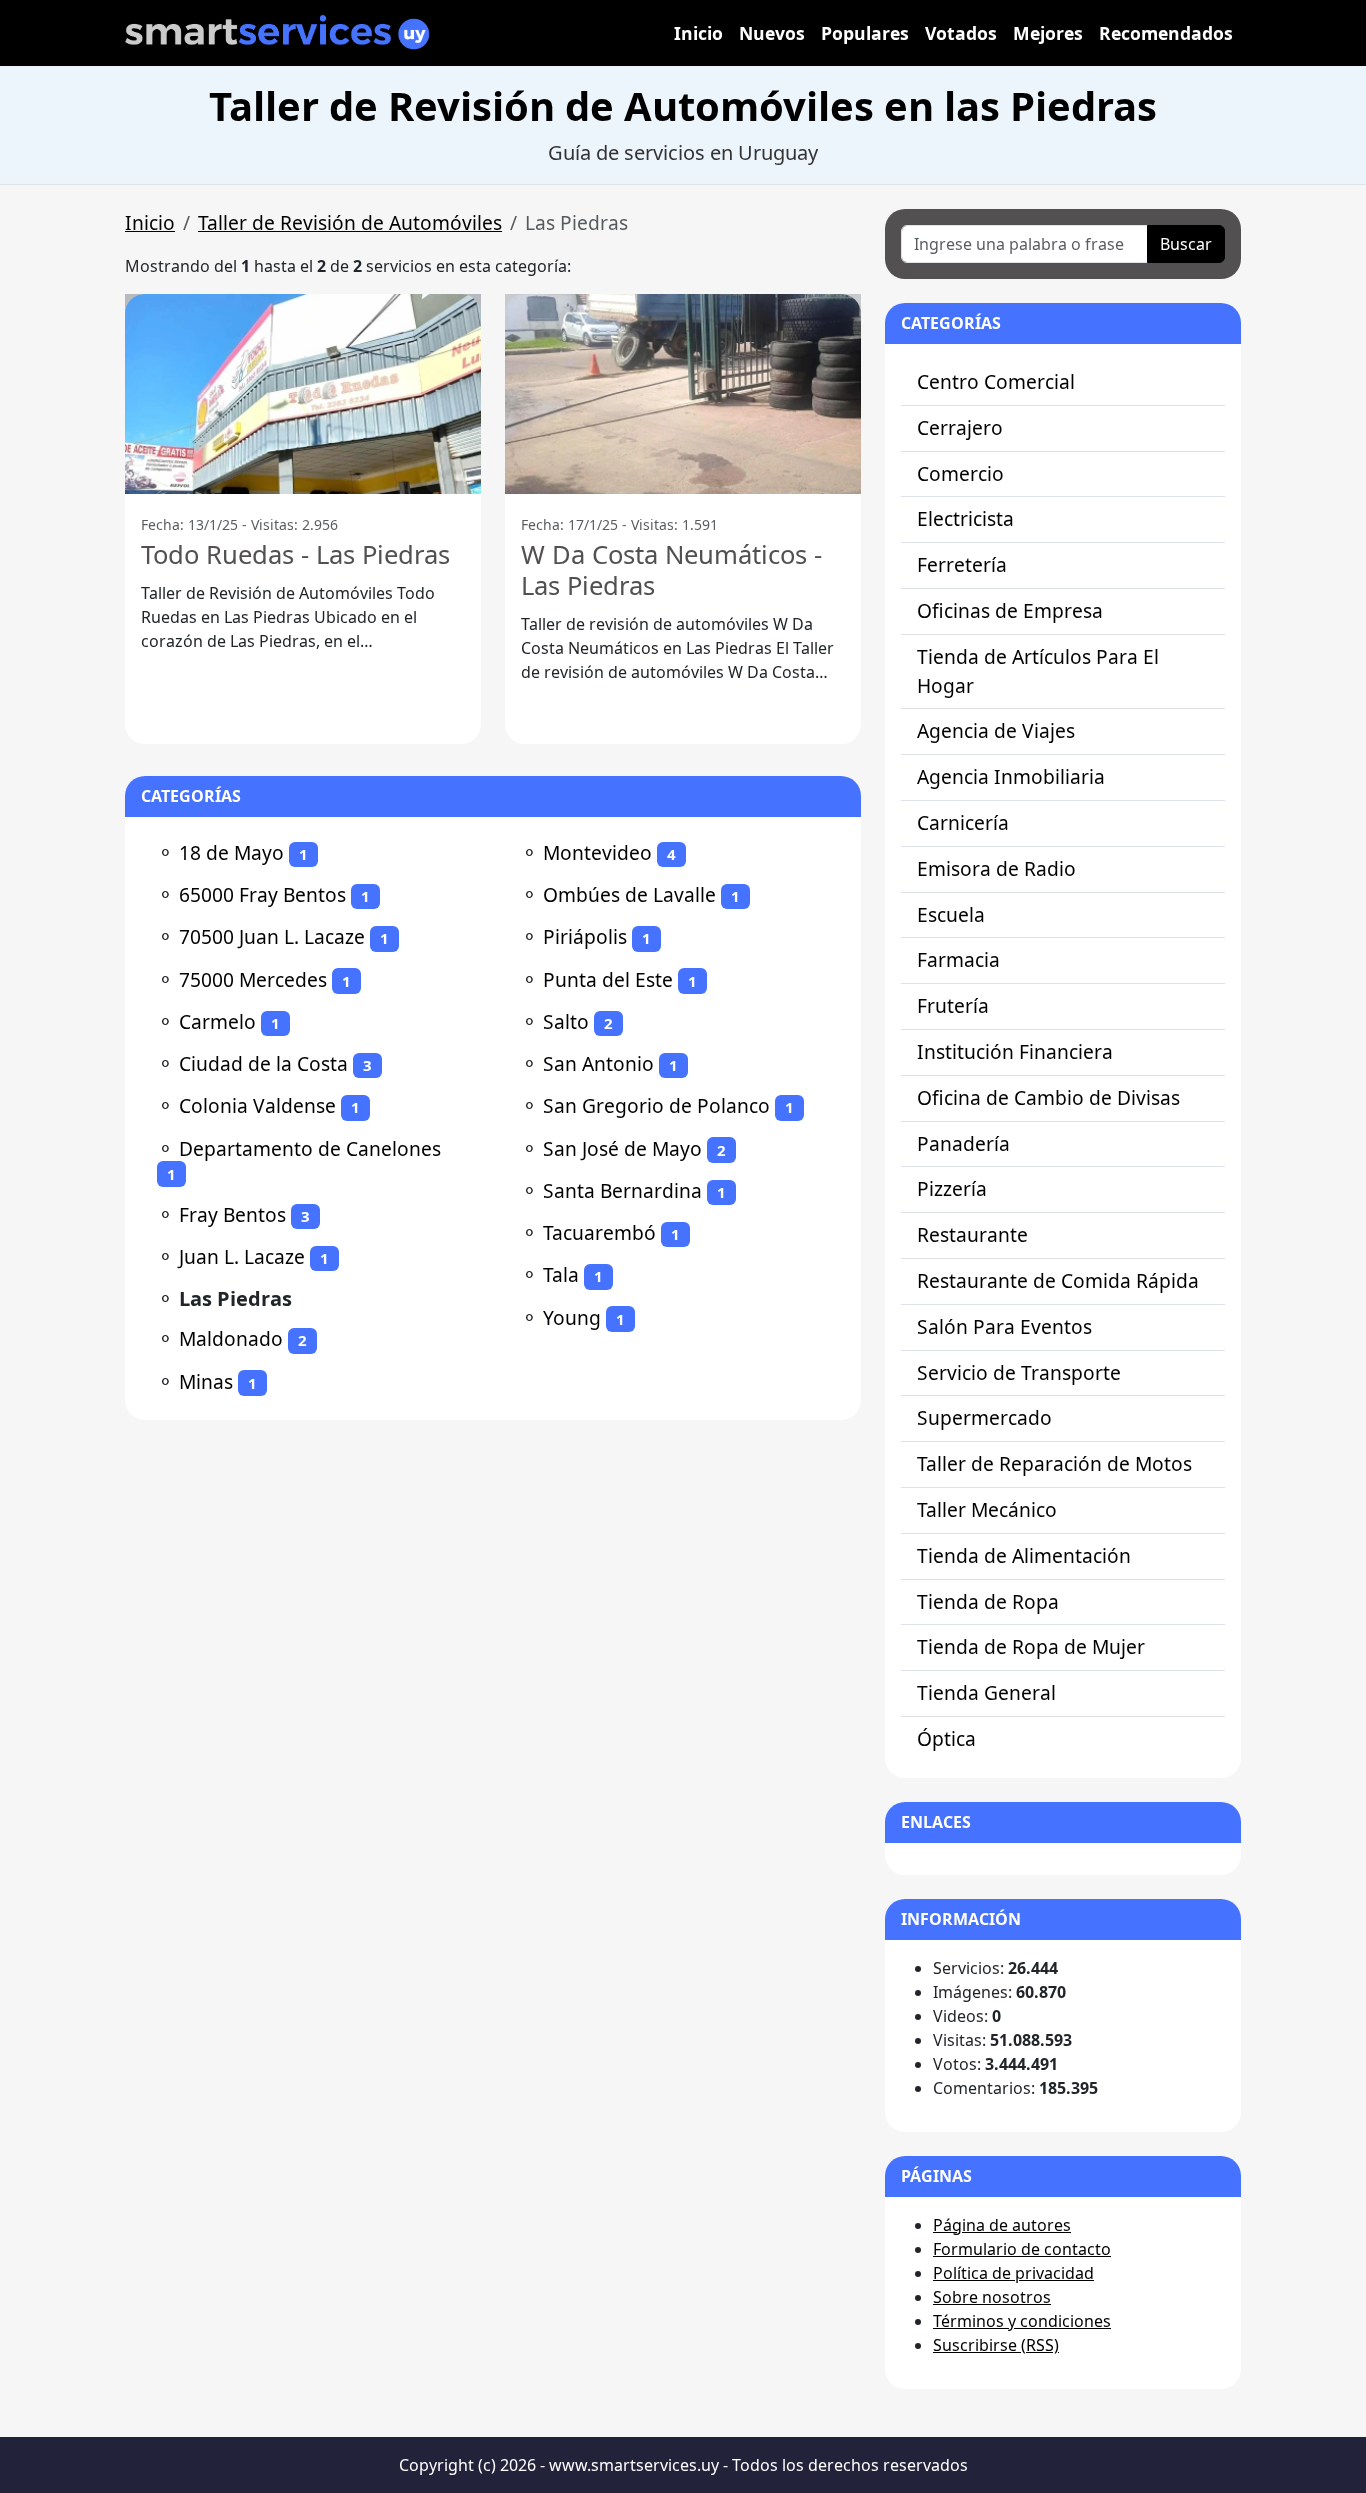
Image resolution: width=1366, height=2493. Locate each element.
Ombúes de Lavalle (629, 894)
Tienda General (986, 1692)
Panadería (963, 1143)
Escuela (951, 914)
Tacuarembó (599, 1232)
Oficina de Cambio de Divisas (1048, 1097)
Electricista (965, 518)
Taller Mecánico (987, 1509)
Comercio (960, 473)
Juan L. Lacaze (242, 1256)
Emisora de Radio (996, 868)
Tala (561, 1274)
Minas (206, 1381)
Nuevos (772, 33)
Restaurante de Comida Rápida (1058, 1280)
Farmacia (958, 959)
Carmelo (217, 1021)
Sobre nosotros (992, 2297)
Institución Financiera (1015, 1051)
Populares (865, 33)
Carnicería (963, 822)
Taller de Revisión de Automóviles (350, 222)
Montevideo (597, 852)
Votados (961, 33)
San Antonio (598, 1063)
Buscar (1186, 244)
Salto (566, 1021)
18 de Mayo (231, 852)
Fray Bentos (232, 1214)
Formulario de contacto (1022, 2249)
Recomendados (1166, 33)
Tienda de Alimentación (1024, 1555)
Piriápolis (585, 936)
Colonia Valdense (257, 1105)
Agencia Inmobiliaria (1011, 776)
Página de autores (1002, 2225)
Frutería (953, 1005)
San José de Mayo (622, 1148)
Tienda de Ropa (988, 1601)
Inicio (698, 33)
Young (572, 1317)
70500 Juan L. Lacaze (272, 936)
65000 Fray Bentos (262, 894)
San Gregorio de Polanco (656, 1105)
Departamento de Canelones (310, 1148)
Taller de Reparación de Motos (1054, 1463)
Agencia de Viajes (996, 730)
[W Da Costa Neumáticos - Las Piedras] (683, 394)
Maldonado (231, 1338)
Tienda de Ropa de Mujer (1031, 1646)
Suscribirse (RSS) (996, 2345)
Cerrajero (960, 427)
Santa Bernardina (622, 1190)
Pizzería (952, 1188)
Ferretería (962, 564)
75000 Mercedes (253, 979)
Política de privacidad (1013, 2273)
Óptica (946, 1738)
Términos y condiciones (1022, 2321)
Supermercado (984, 1417)
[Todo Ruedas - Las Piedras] (303, 394)
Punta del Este (608, 979)
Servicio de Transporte (1019, 1372)
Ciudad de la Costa (263, 1063)
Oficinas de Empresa (1010, 610)
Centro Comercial (996, 381)
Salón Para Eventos (1004, 1326)
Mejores (1048, 33)
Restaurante (972, 1234)
